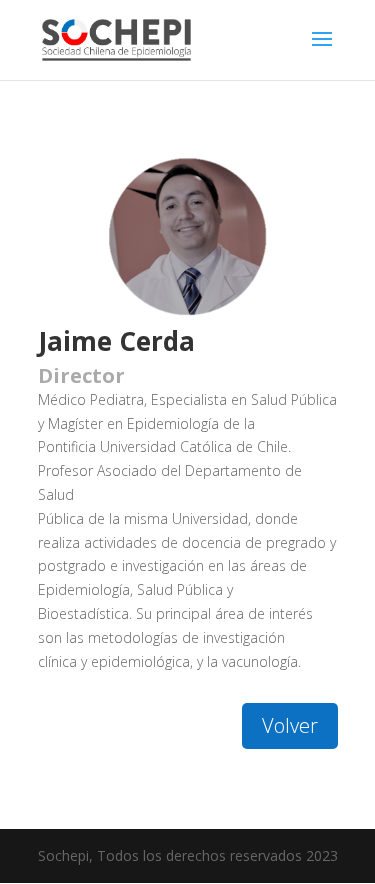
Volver (290, 725)
